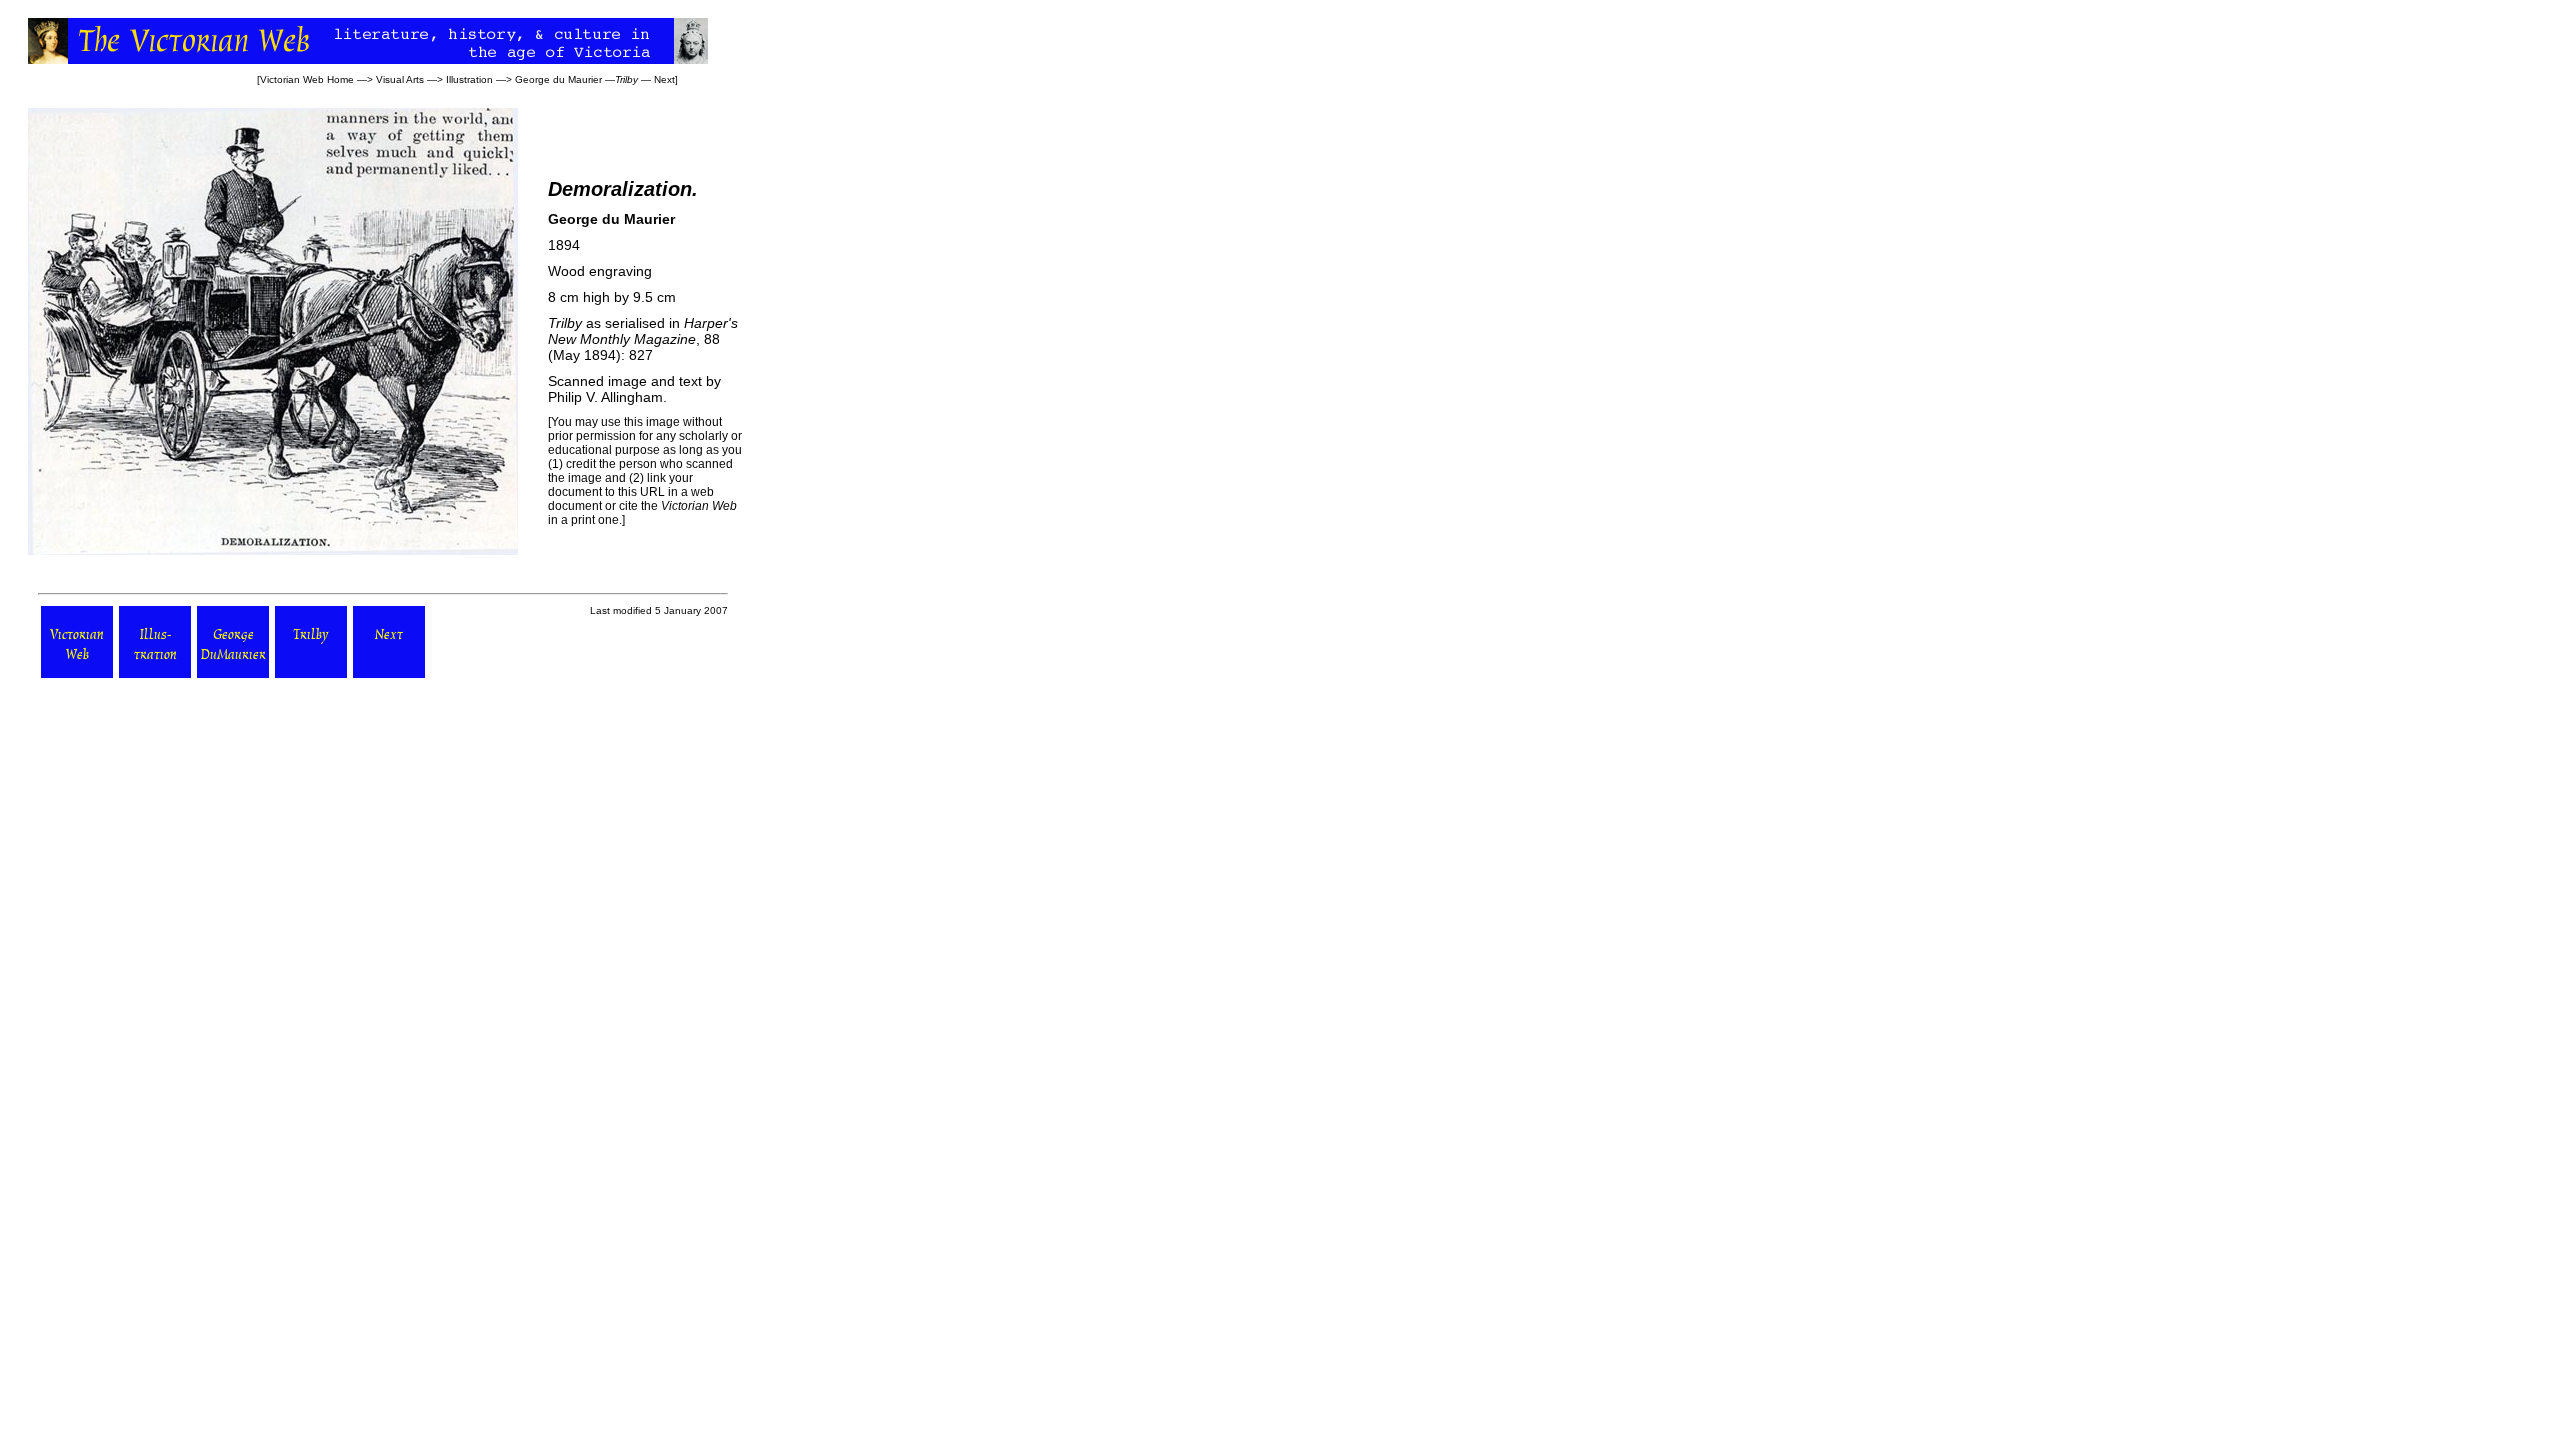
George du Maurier (558, 79)
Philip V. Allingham (605, 397)
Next (664, 79)
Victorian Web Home (307, 79)
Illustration (469, 79)
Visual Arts (400, 79)
